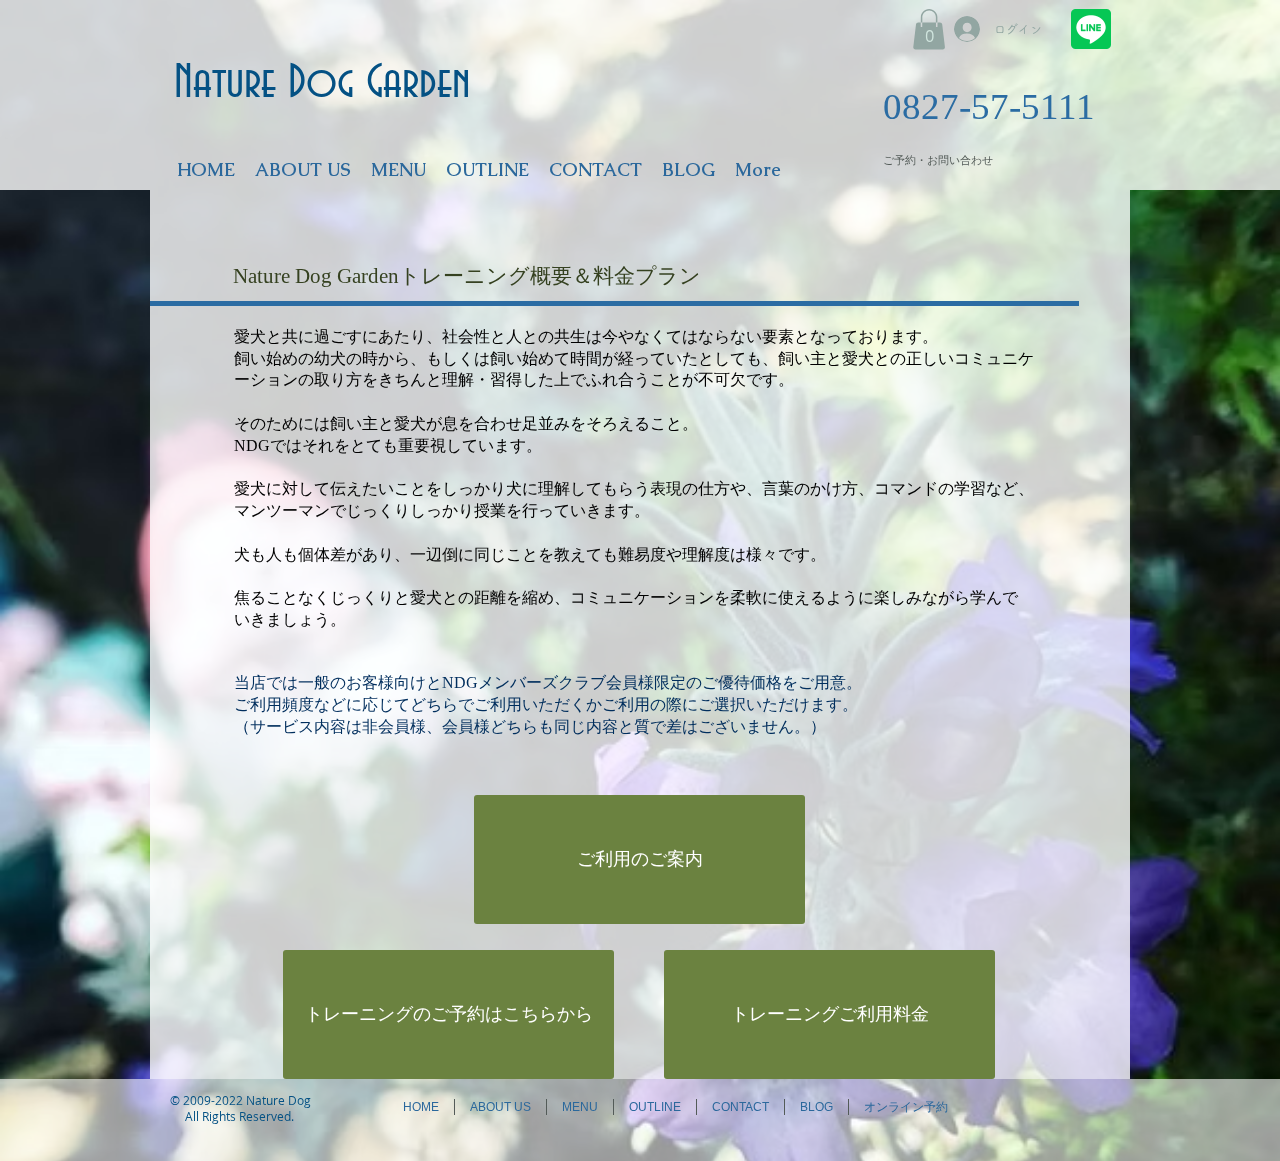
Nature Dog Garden (322, 83)
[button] (929, 29)
